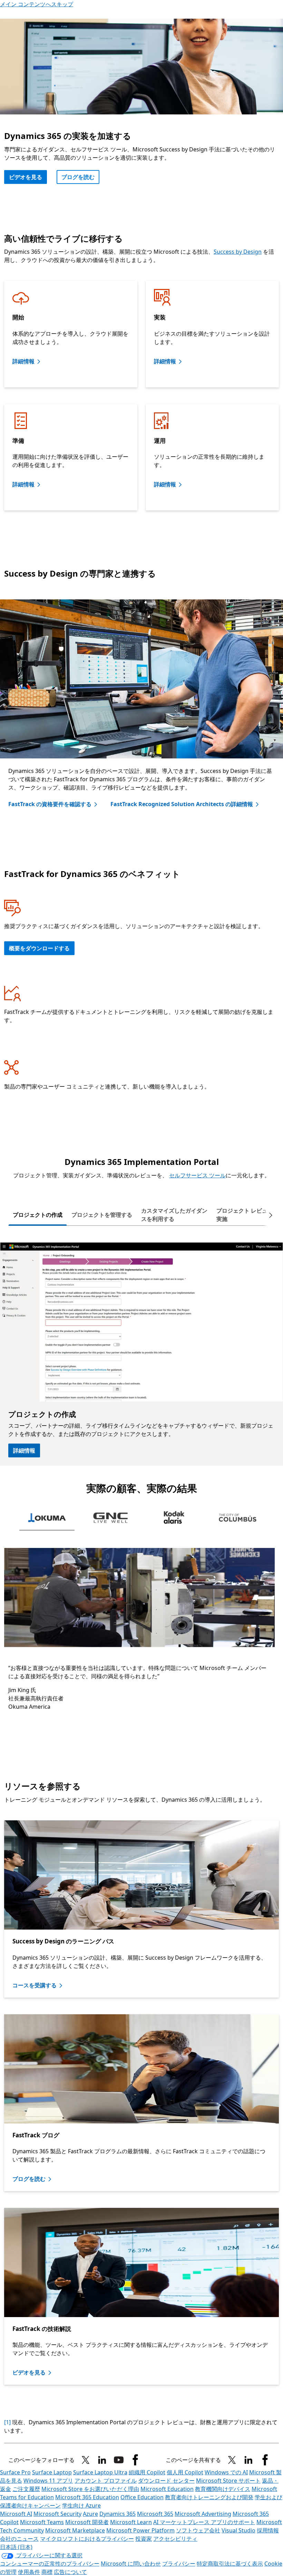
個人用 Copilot (185, 2472)
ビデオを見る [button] (26, 177)
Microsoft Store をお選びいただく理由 (90, 2489)
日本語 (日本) (16, 2547)
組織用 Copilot (147, 2472)
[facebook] (265, 2460)
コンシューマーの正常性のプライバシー (50, 2564)
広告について (70, 2572)
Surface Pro (15, 2472)
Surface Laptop (52, 2472)
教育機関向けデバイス (223, 2489)
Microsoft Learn (131, 2522)
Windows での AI (226, 2472)
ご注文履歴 (26, 2489)
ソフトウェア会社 (198, 2530)
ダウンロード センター (166, 2481)
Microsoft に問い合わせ (131, 2564)
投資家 (144, 2539)
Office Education (142, 2497)
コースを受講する (35, 1985)
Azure (90, 2514)
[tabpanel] (141, 1354)
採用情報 (268, 2530)
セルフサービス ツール (197, 1175)
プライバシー (179, 2564)
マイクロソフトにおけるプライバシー (87, 2539)
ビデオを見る (29, 2372)
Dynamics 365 (118, 2514)
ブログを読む (78, 177)
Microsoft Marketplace (75, 2530)
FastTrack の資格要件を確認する (50, 804)
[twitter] (232, 2460)
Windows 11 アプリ (48, 2481)
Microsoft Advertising (203, 2514)
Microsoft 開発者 (87, 2522)
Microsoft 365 (155, 2514)
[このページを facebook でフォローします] (135, 2460)
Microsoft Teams (42, 2522)
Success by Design (238, 252)
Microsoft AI (16, 2514)
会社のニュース (19, 2539)
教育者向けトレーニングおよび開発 (209, 2497)
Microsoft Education (167, 2489)
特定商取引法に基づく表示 (230, 2564)
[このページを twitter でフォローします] (86, 2460)
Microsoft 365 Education (87, 2497)
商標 (47, 2572)
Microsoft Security (57, 2514)
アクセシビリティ (175, 2539)
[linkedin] (102, 2460)
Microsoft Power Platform (140, 2530)
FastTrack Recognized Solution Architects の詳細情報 (182, 804)
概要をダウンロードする (39, 948)
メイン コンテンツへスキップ (37, 4)
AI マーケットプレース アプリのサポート (204, 2522)
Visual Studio (238, 2530)
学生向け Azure (81, 2505)
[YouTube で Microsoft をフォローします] (119, 2460)
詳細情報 (23, 361)
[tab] (38, 1215)
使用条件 (29, 2572)
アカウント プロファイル (106, 2481)
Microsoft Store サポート (228, 2481)
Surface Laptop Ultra (100, 2472)
